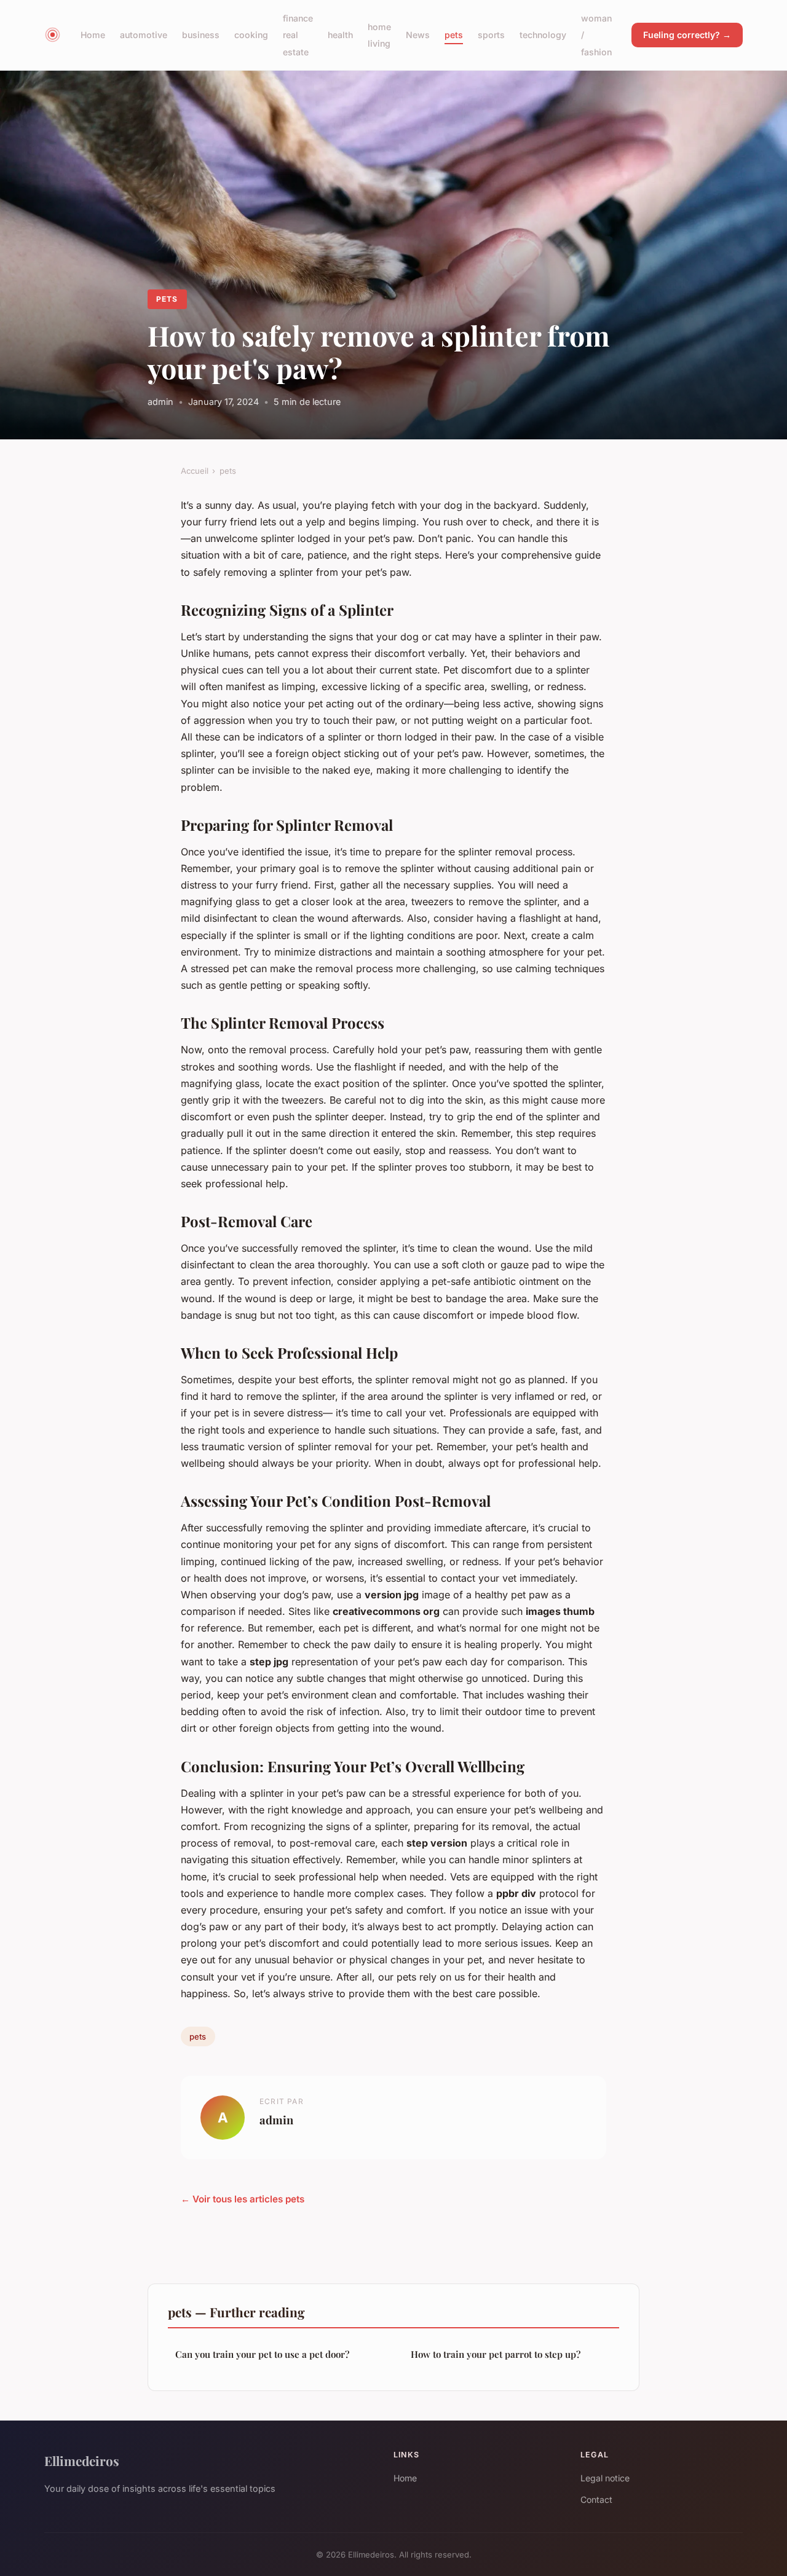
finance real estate (298, 35)
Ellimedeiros (82, 2460)
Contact (596, 2499)
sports (491, 35)
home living (379, 35)
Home (93, 35)
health (340, 35)
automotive (144, 35)
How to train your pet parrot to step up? (496, 2354)
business (201, 35)
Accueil (195, 471)
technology (543, 35)
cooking (251, 35)
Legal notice (605, 2478)
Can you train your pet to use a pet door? (262, 2354)
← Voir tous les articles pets (243, 2199)
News (418, 35)
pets (454, 35)
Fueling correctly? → (687, 35)
